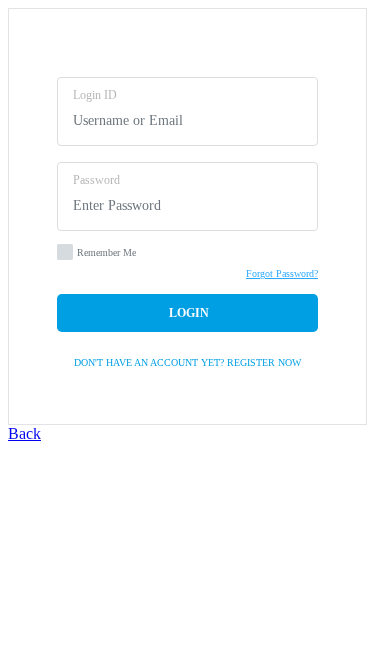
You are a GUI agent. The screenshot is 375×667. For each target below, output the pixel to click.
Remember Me (106, 252)
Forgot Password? (282, 273)
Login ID (95, 95)
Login (187, 313)
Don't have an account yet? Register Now (187, 362)
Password (96, 180)
